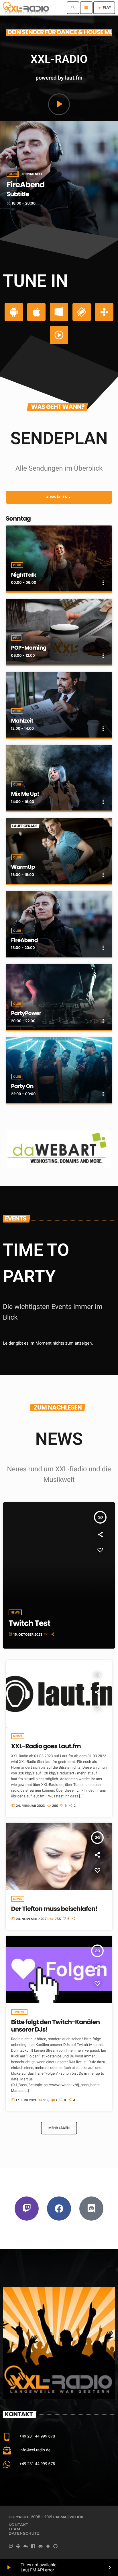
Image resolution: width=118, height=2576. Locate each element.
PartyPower (28, 185)
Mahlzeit (22, 721)
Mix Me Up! (25, 794)
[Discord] (91, 2209)
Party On (22, 1086)
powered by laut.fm (59, 78)
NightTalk (24, 575)
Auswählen (59, 497)
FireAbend (24, 940)
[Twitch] (27, 2209)
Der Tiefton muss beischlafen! (54, 1909)
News (18, 1736)
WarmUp (23, 867)
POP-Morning (29, 648)
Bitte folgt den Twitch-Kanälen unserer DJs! (56, 2026)
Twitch (19, 2012)
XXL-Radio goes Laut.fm (46, 1746)
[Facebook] (59, 2209)
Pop (16, 638)
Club (13, 174)
